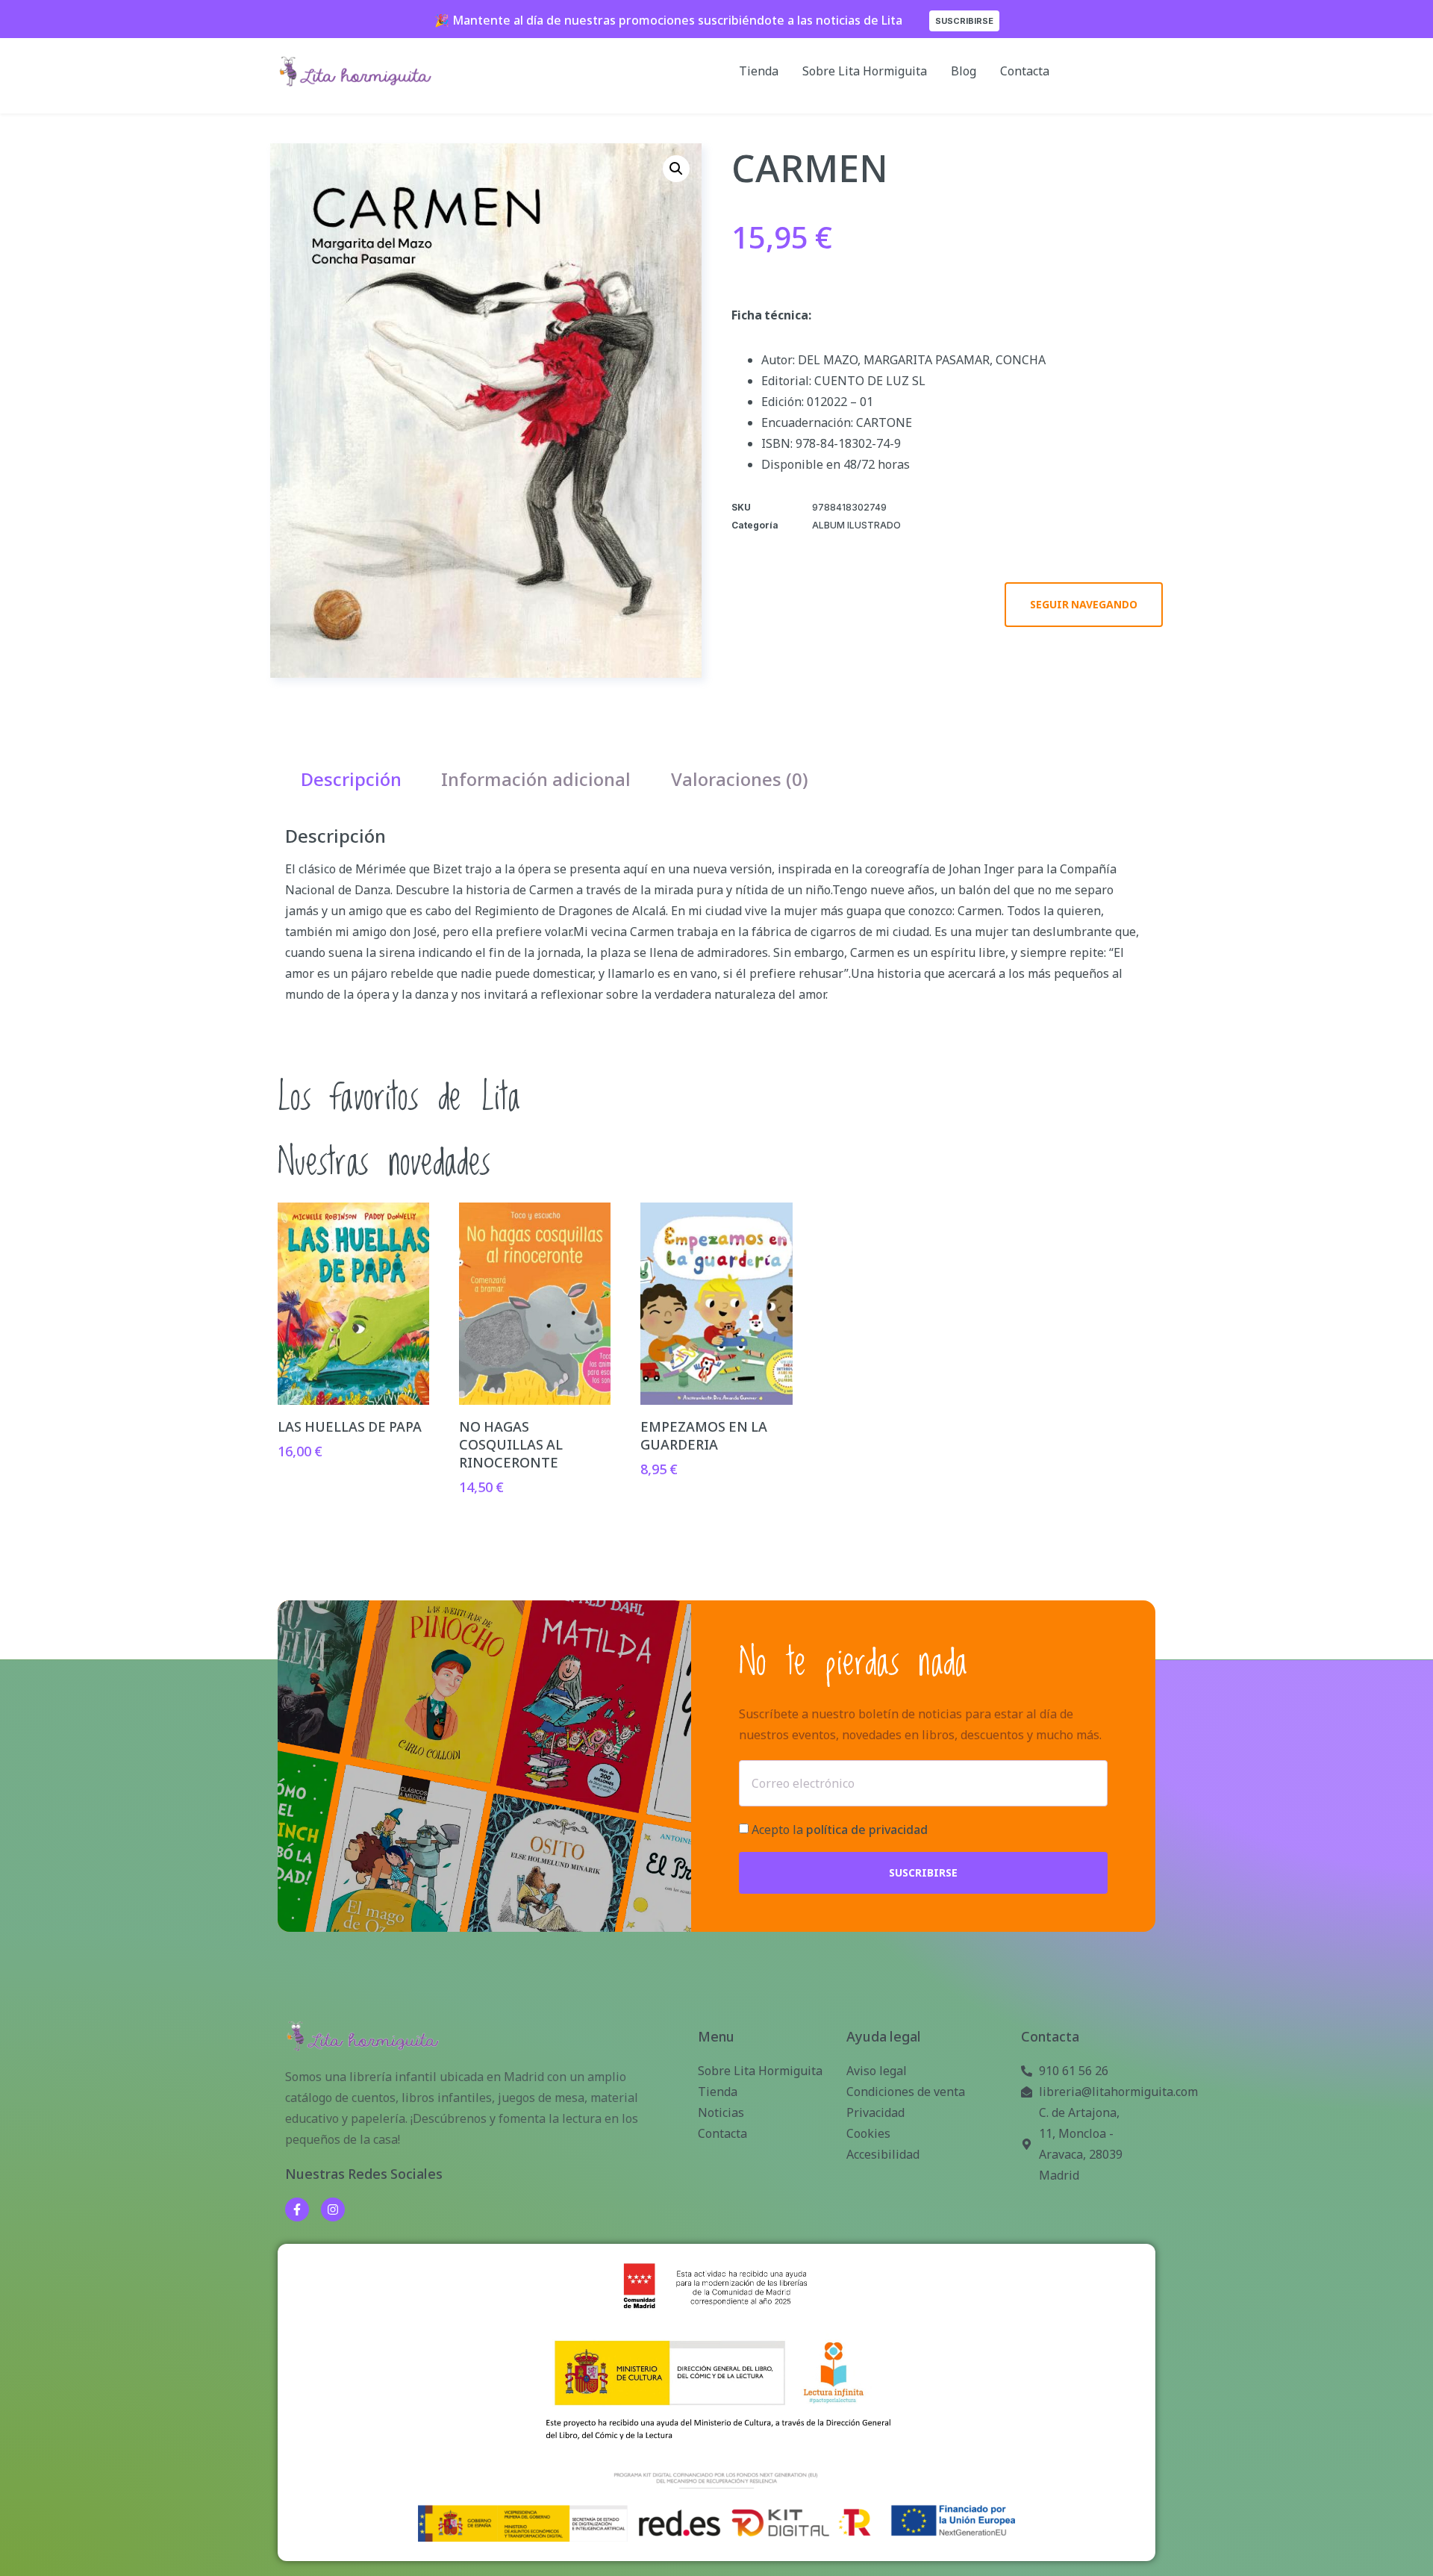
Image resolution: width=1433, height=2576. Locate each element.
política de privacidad (867, 1830)
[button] (676, 169)
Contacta (1025, 71)
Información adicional (536, 779)
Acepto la (840, 1830)
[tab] (351, 779)
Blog (964, 71)
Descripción (351, 779)
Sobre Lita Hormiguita (865, 71)
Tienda (759, 71)
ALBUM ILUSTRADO (856, 525)
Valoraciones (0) (740, 779)
